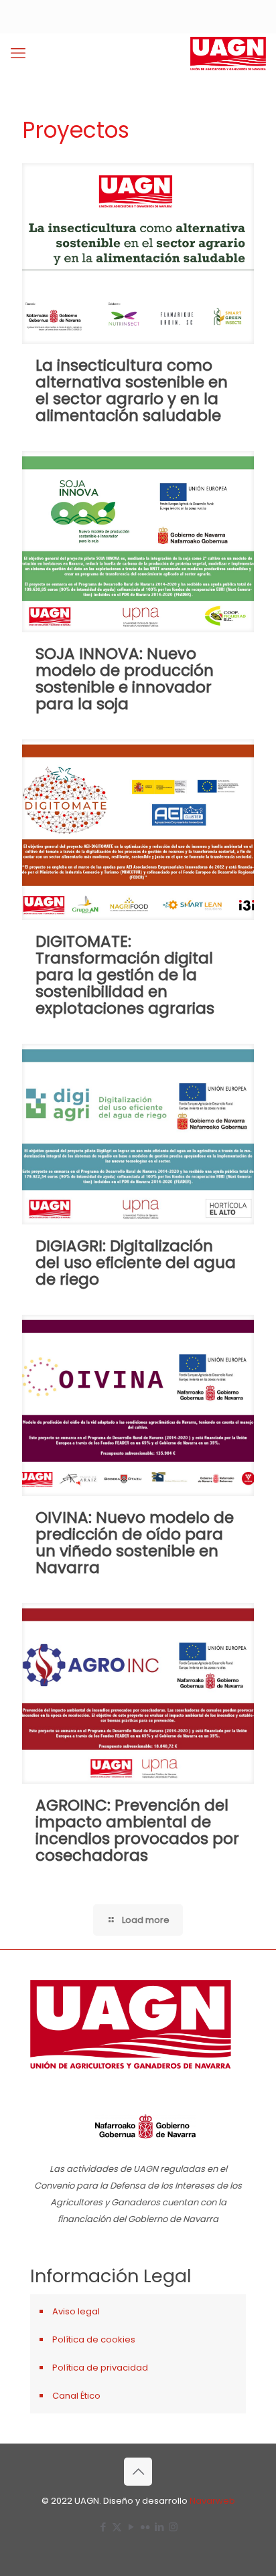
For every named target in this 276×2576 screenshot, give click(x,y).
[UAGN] (228, 54)
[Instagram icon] (173, 2527)
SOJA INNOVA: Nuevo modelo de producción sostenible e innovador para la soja (125, 679)
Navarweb (212, 2501)
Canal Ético (76, 2396)
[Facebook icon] (103, 2527)
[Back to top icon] (138, 2472)
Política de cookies (94, 2339)
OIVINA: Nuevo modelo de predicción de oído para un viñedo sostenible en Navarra (135, 1543)
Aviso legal (76, 2311)
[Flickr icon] (145, 2527)
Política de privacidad (100, 2368)
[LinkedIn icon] (159, 2527)
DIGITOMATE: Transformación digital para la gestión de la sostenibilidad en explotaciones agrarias (125, 975)
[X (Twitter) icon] (117, 2527)
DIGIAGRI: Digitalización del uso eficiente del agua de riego (136, 1263)
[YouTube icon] (131, 2527)
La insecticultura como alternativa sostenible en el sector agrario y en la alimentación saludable (132, 390)
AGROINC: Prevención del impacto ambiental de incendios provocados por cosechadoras (137, 1830)
